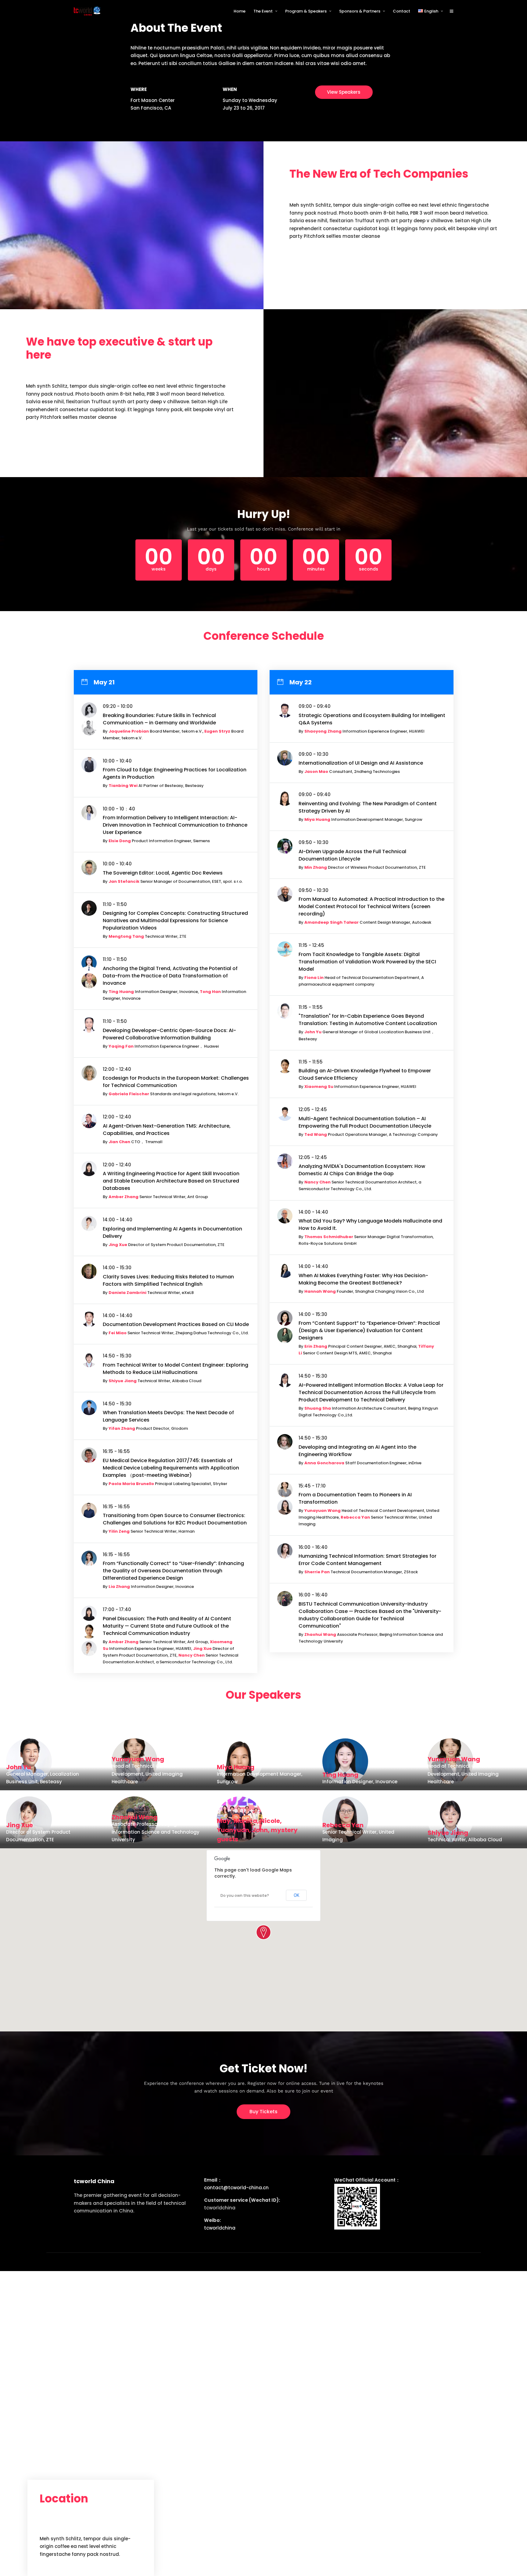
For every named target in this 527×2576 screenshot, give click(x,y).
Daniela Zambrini (127, 1293)
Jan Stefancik (124, 881)
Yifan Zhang (122, 1428)
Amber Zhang (124, 1197)
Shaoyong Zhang (323, 731)
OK (296, 1895)
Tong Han (210, 992)
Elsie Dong (120, 841)
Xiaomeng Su (319, 1087)
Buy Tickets (263, 2112)
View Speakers (344, 92)
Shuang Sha (318, 1408)
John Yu (313, 1032)
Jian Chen (119, 1142)
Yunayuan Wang (323, 1511)
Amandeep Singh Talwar (332, 922)
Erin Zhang (316, 1346)
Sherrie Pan (317, 1572)
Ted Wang (316, 1134)
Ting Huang (121, 992)
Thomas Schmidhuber (329, 1237)
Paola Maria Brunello (131, 1484)
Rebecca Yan (355, 1517)
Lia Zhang (119, 1587)
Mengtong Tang (126, 936)
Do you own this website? (245, 1895)
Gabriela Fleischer (129, 1094)
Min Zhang (316, 867)
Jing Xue (118, 1245)
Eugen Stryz (217, 731)
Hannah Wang (320, 1291)
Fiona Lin (314, 978)
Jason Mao (316, 772)
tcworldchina (220, 2228)
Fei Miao (118, 1333)
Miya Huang (317, 819)
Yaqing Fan (121, 1046)
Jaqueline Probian (129, 731)
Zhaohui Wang (320, 1634)
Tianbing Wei (123, 786)
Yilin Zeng (119, 1531)
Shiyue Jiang (123, 1381)
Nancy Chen (192, 1655)
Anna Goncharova (324, 1463)
